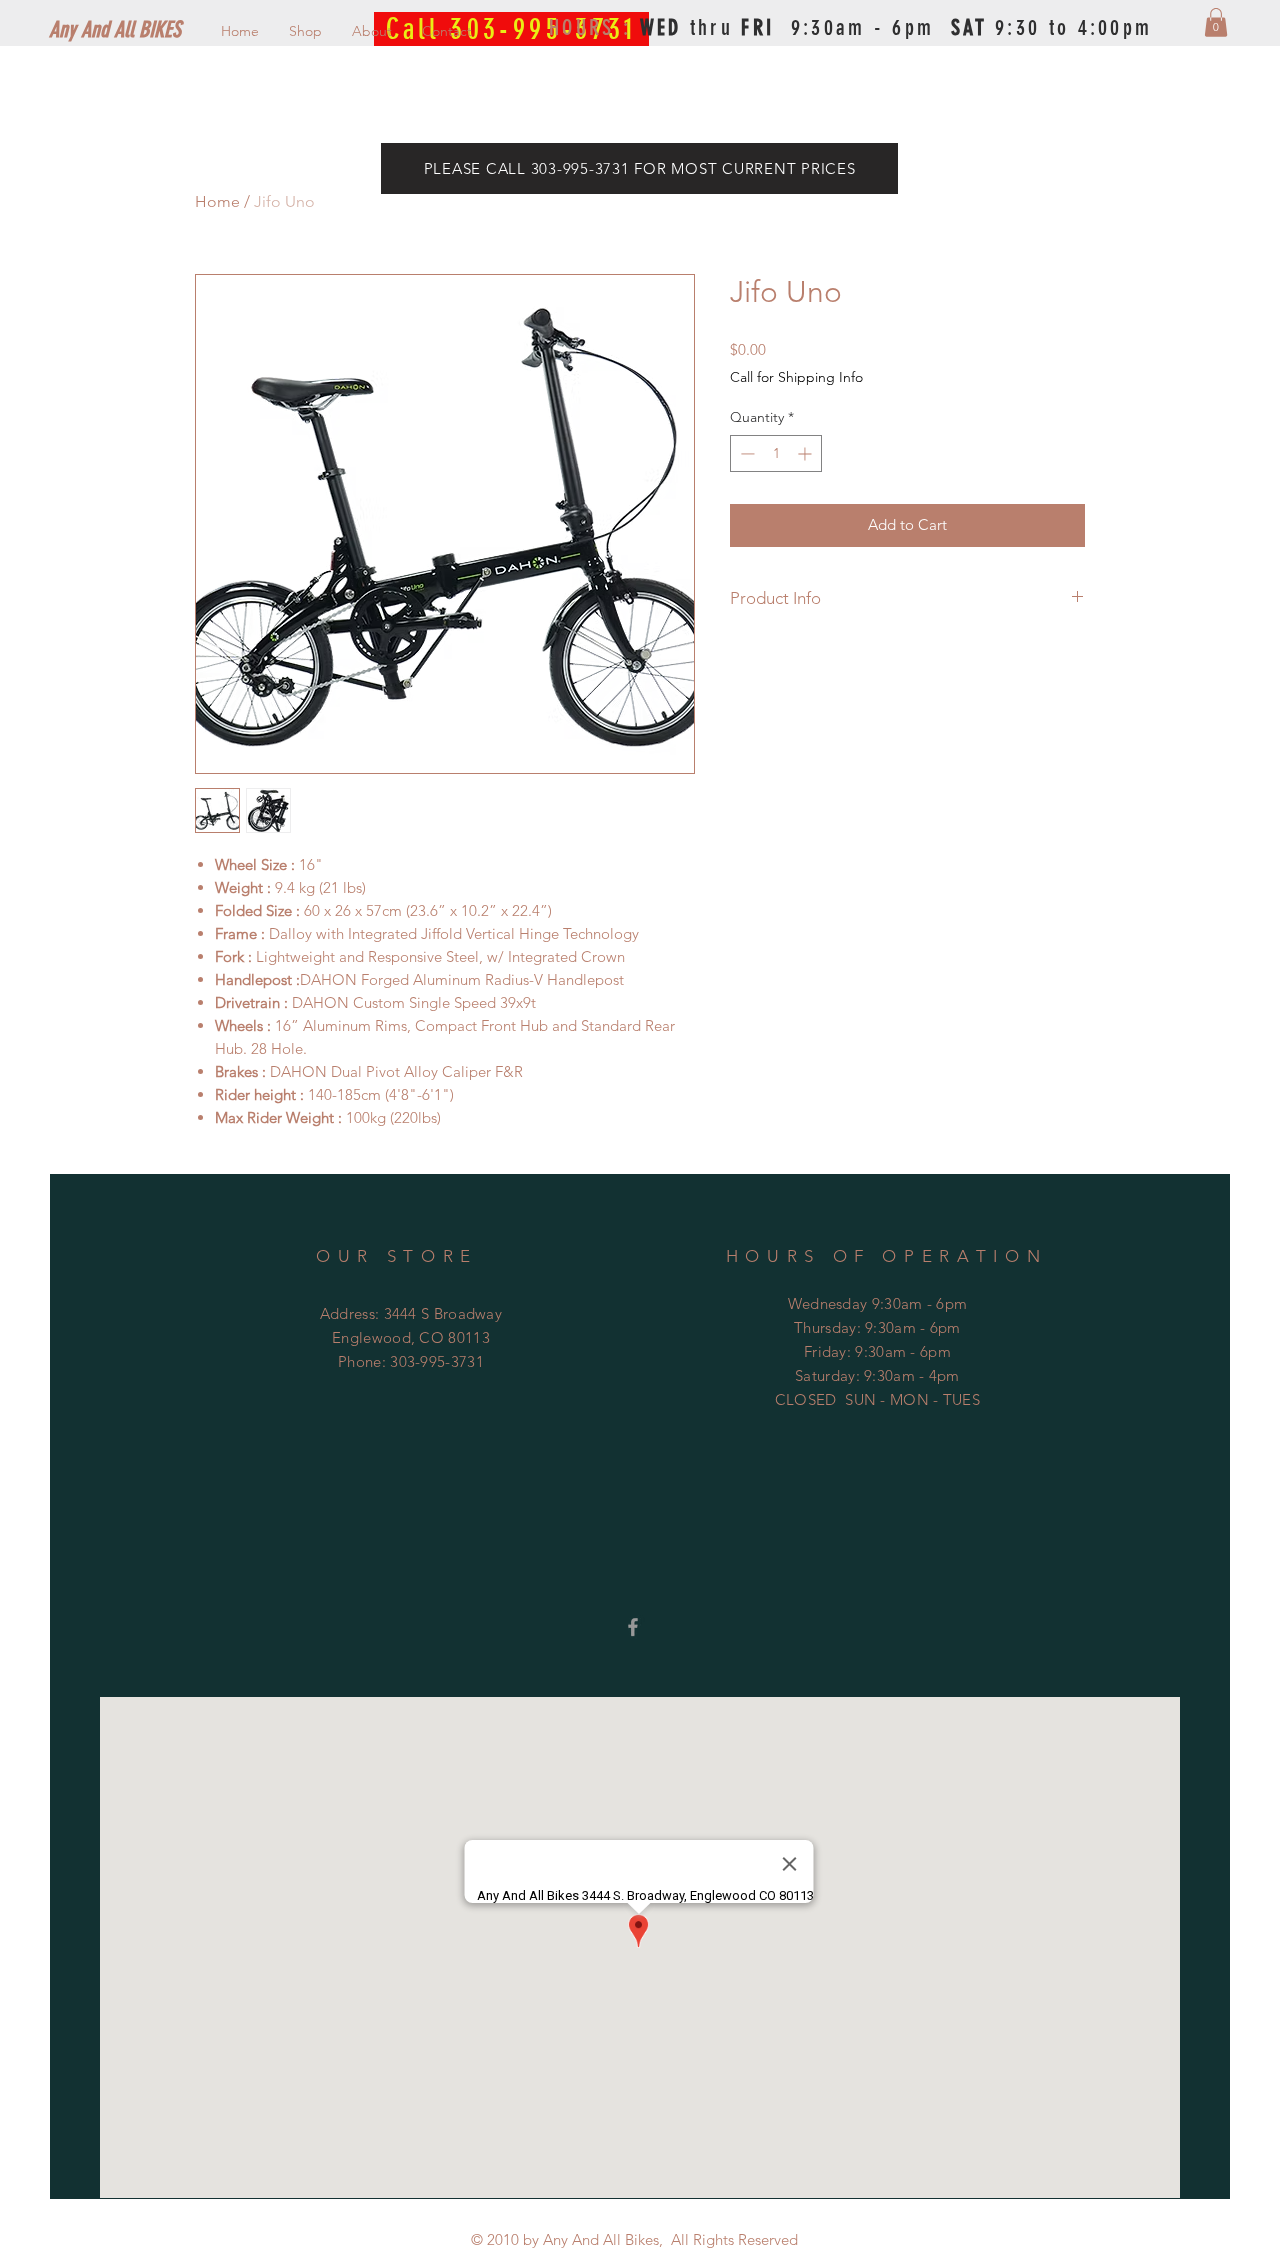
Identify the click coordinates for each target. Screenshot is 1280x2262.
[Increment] (806, 453)
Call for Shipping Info (796, 377)
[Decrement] (745, 453)
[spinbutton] (776, 453)
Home (217, 201)
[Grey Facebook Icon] (633, 1627)
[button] (1216, 22)
